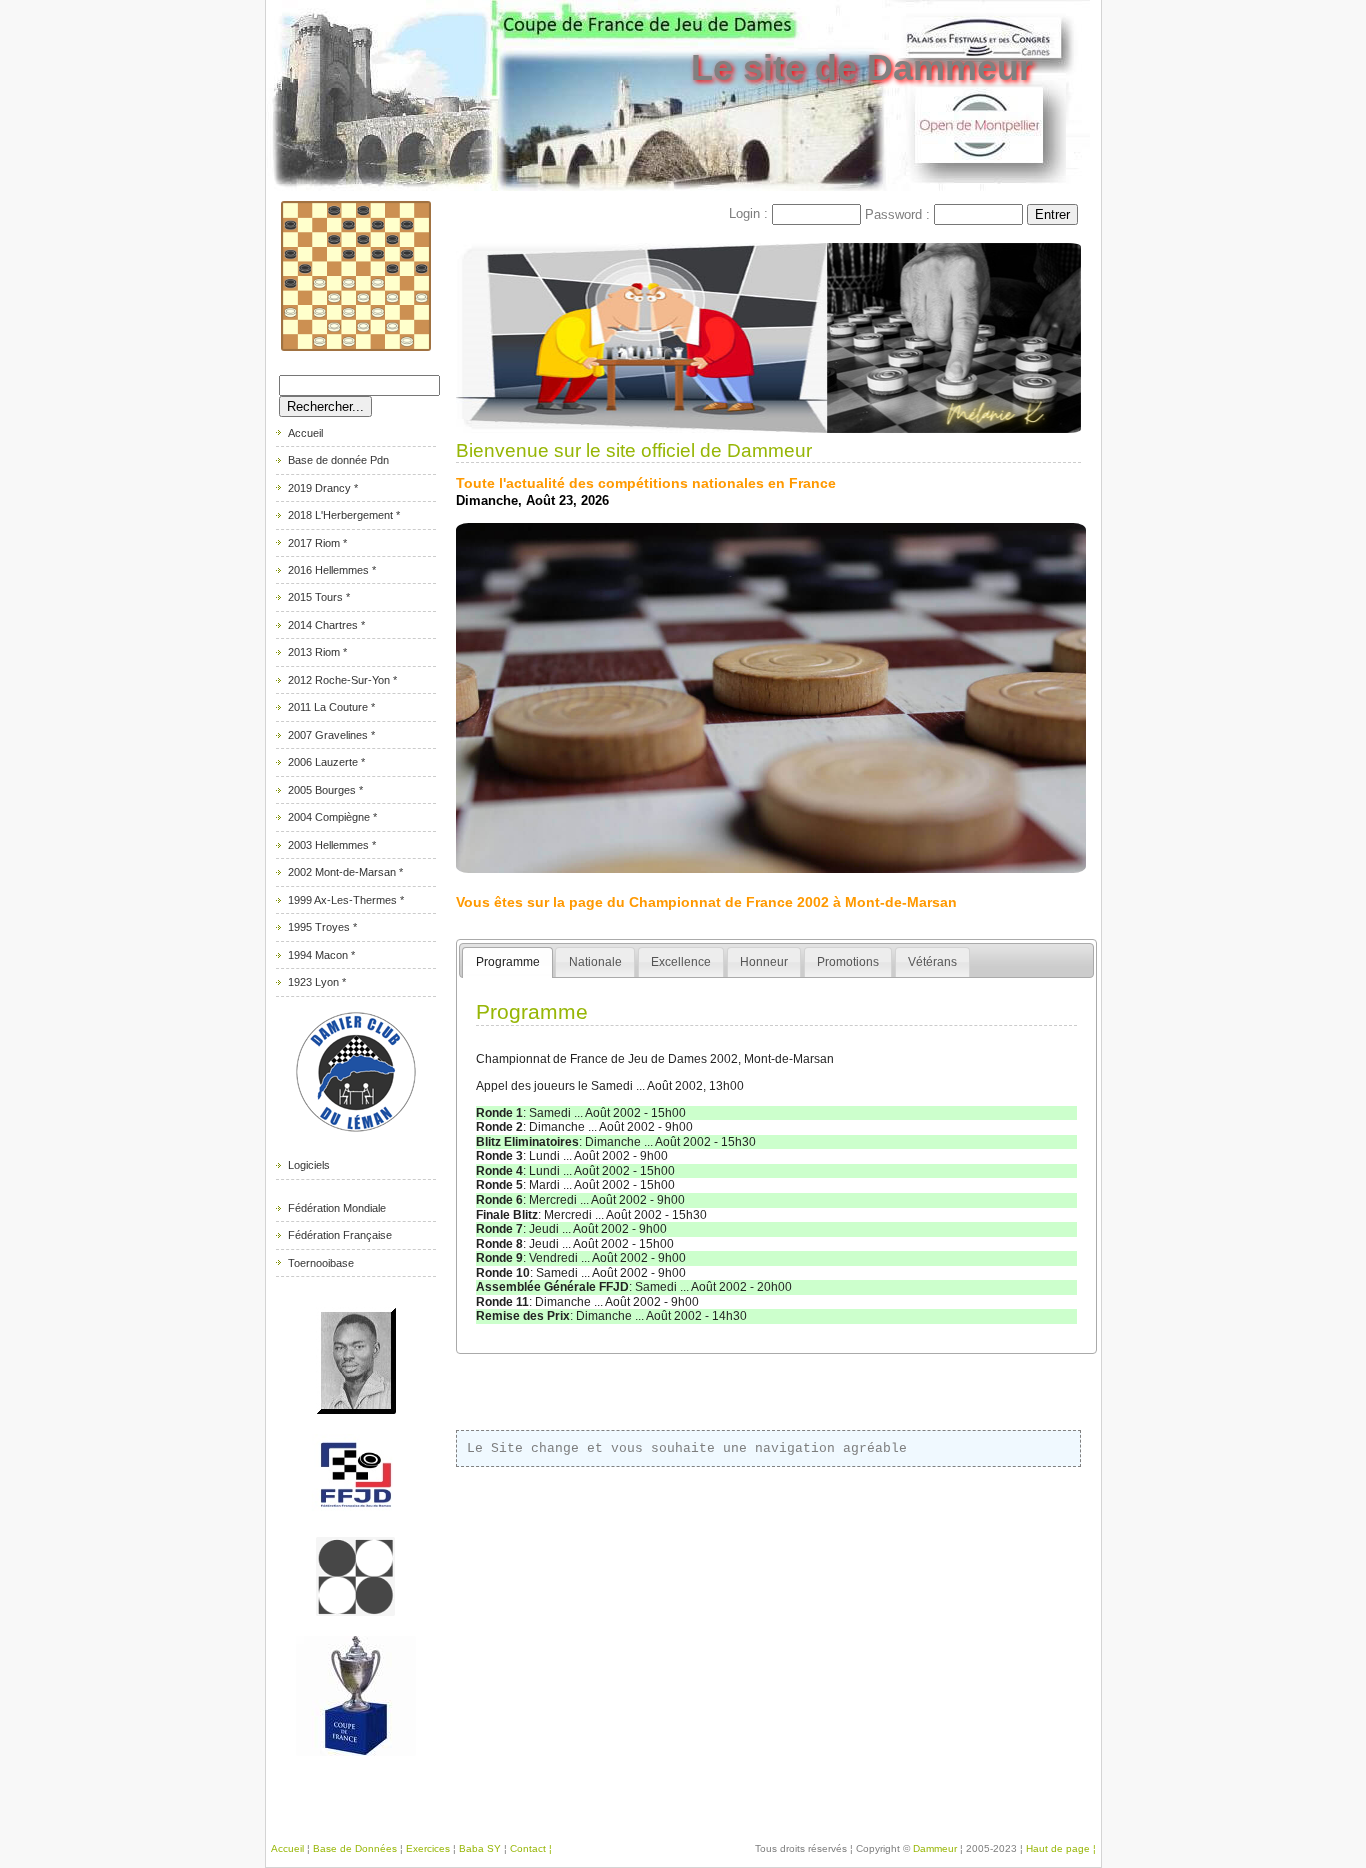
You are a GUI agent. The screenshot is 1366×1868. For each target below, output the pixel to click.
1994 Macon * (321, 955)
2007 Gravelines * (331, 735)
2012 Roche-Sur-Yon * (342, 680)
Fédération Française (340, 1235)
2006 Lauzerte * (326, 762)
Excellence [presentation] (681, 962)
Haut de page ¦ (1061, 1848)
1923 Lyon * (317, 982)
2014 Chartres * (326, 625)
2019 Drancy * (323, 488)
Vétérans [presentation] (932, 962)
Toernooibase (321, 1263)
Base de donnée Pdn (338, 460)
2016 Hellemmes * (332, 570)
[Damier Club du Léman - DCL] (356, 1133)
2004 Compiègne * (332, 817)
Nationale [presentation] (595, 962)
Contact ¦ (531, 1848)
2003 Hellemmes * (332, 845)
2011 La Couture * (331, 707)
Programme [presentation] (508, 962)
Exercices (428, 1848)
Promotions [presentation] (848, 962)
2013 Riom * (317, 652)
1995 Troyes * (322, 927)
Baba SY (480, 1848)
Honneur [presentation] (764, 962)
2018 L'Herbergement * (344, 515)
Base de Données (355, 1848)
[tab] (507, 962)
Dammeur (936, 1848)
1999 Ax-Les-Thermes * (346, 900)
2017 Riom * (317, 543)
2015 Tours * (319, 597)
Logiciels (309, 1165)
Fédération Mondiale (337, 1208)
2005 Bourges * (325, 790)
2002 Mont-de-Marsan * (345, 872)
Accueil (305, 433)
